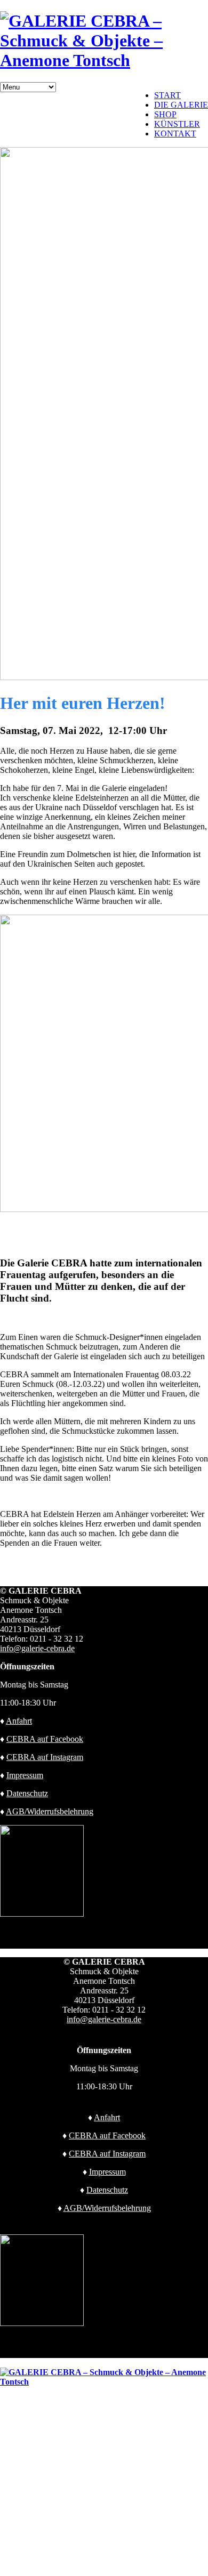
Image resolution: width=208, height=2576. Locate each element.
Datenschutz (27, 1793)
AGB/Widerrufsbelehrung (50, 1811)
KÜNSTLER (177, 124)
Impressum (25, 1775)
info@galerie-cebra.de (37, 1648)
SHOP (165, 114)
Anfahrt (19, 1721)
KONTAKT (175, 134)
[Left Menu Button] (6, 2363)
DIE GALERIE (181, 105)
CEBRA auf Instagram (45, 1757)
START (167, 95)
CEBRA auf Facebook (45, 1739)
